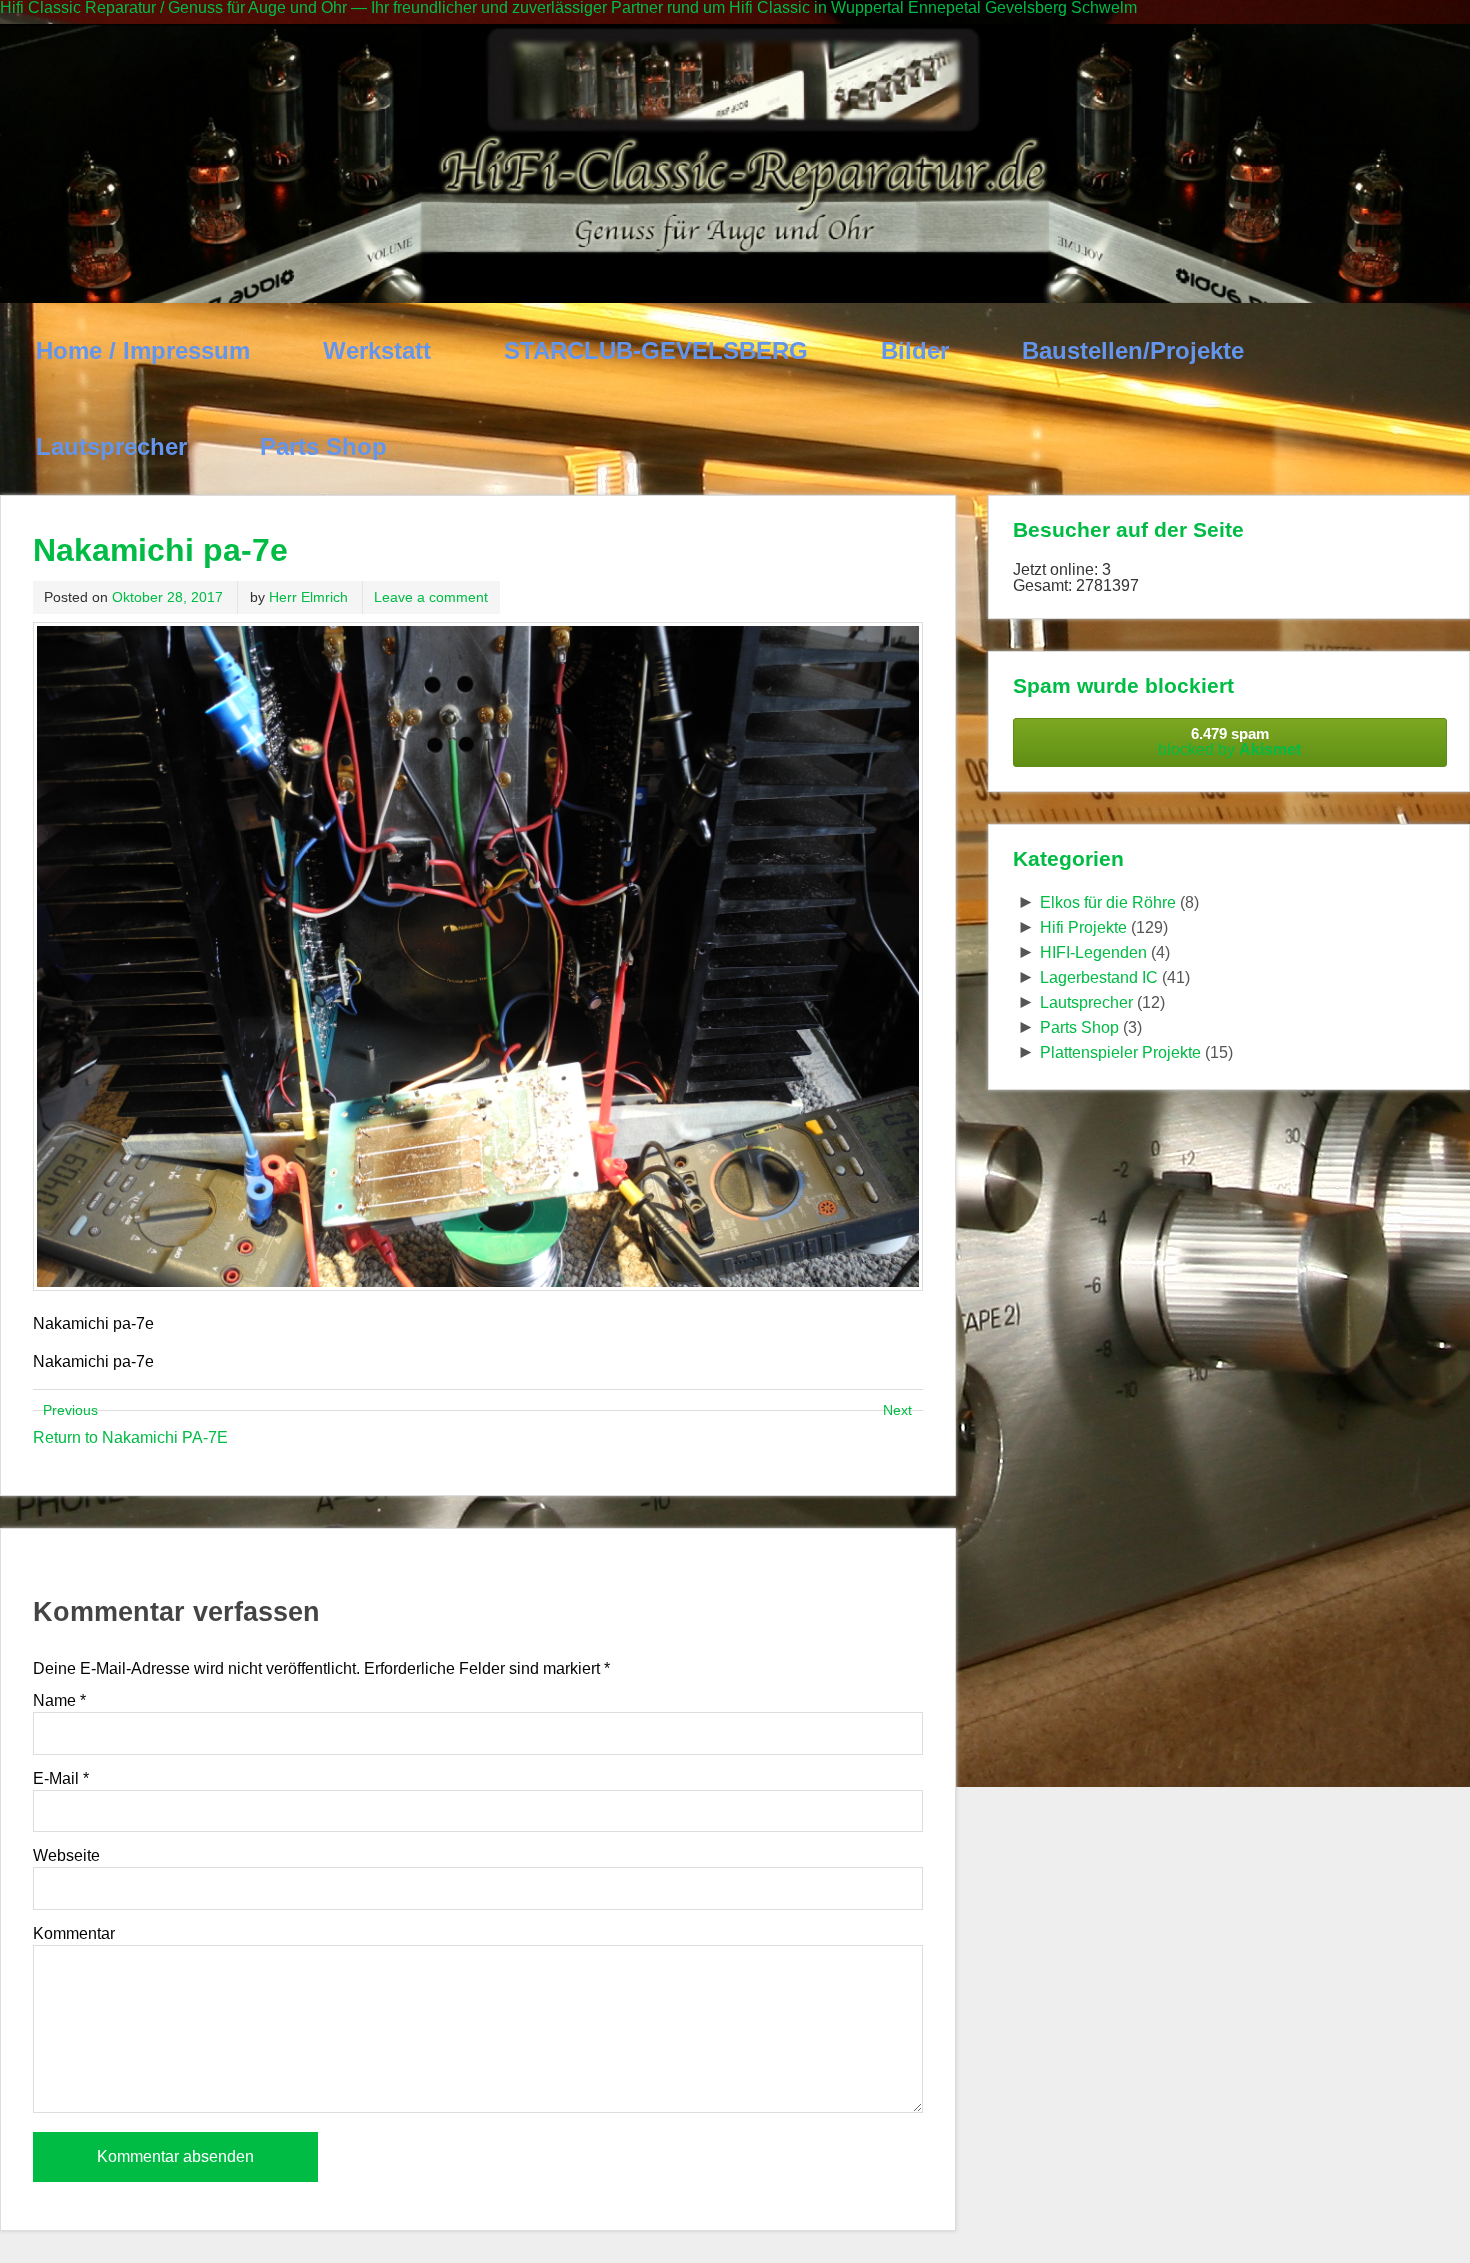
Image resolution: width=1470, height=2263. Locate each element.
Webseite (66, 1856)
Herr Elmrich (308, 597)
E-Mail (61, 1779)
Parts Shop (323, 446)
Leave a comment (431, 597)
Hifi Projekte (1083, 927)
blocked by (1229, 741)
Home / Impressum (143, 350)
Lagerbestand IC (1099, 977)
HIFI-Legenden (1093, 952)
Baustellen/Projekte (1133, 350)
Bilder (915, 350)
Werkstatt (377, 350)
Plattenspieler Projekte (1120, 1052)
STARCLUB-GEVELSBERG (656, 350)
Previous (70, 1410)
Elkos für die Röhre (1108, 902)
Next (897, 1410)
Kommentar (74, 1934)
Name (59, 1701)
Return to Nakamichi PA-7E (130, 1437)
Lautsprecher (111, 446)
